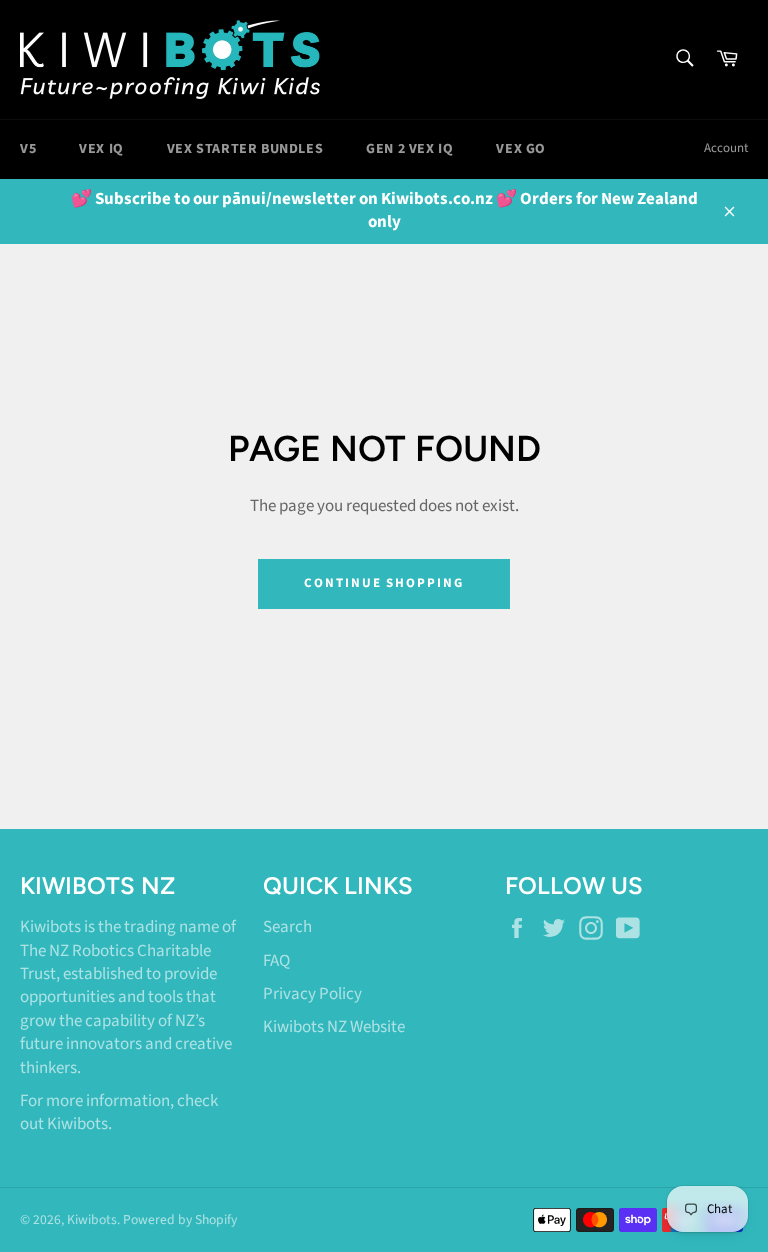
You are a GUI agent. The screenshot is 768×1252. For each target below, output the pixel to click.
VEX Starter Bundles (245, 149)
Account (726, 148)
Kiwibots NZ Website (334, 1027)
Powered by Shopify (180, 1219)
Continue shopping (384, 583)
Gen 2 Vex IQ (409, 149)
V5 (28, 149)
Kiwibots (77, 1124)
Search (287, 927)
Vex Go (521, 149)
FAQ (276, 961)
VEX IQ (101, 149)
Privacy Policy (312, 994)
